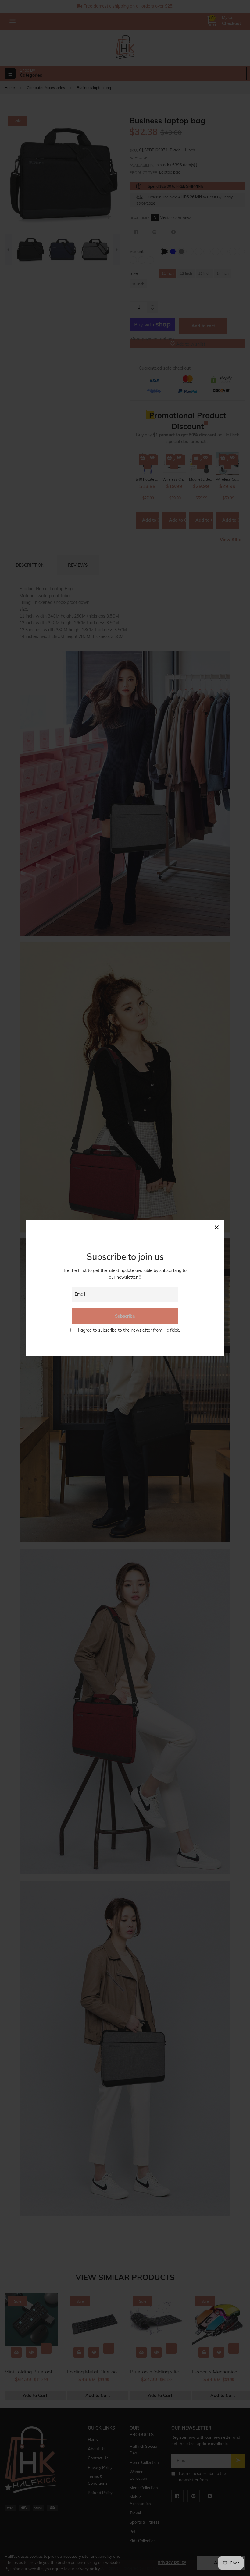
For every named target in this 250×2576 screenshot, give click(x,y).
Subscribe (125, 1316)
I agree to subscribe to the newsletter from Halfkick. (129, 1330)
